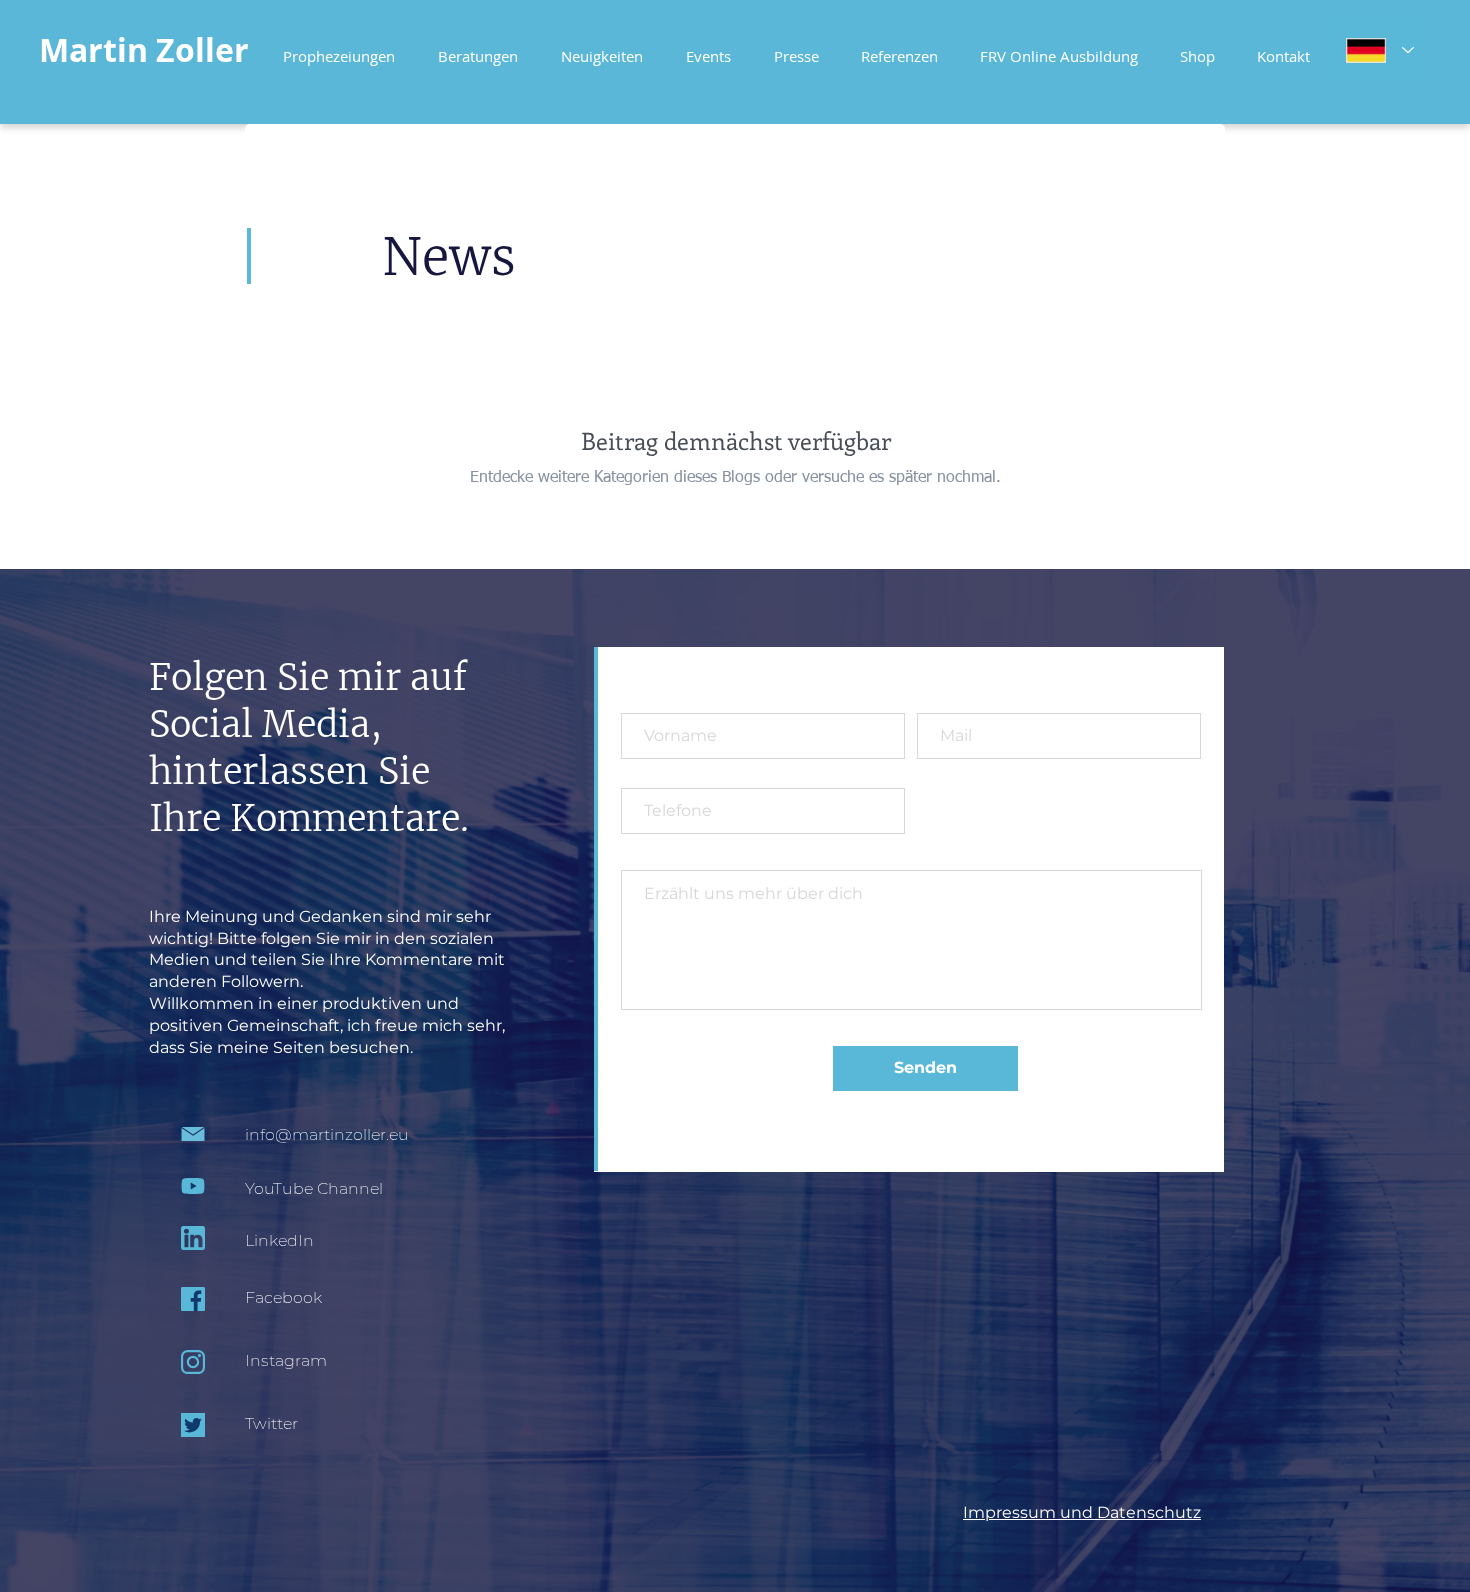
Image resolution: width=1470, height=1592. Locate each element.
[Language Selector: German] (1380, 50)
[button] (1059, 47)
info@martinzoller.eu (327, 1134)
